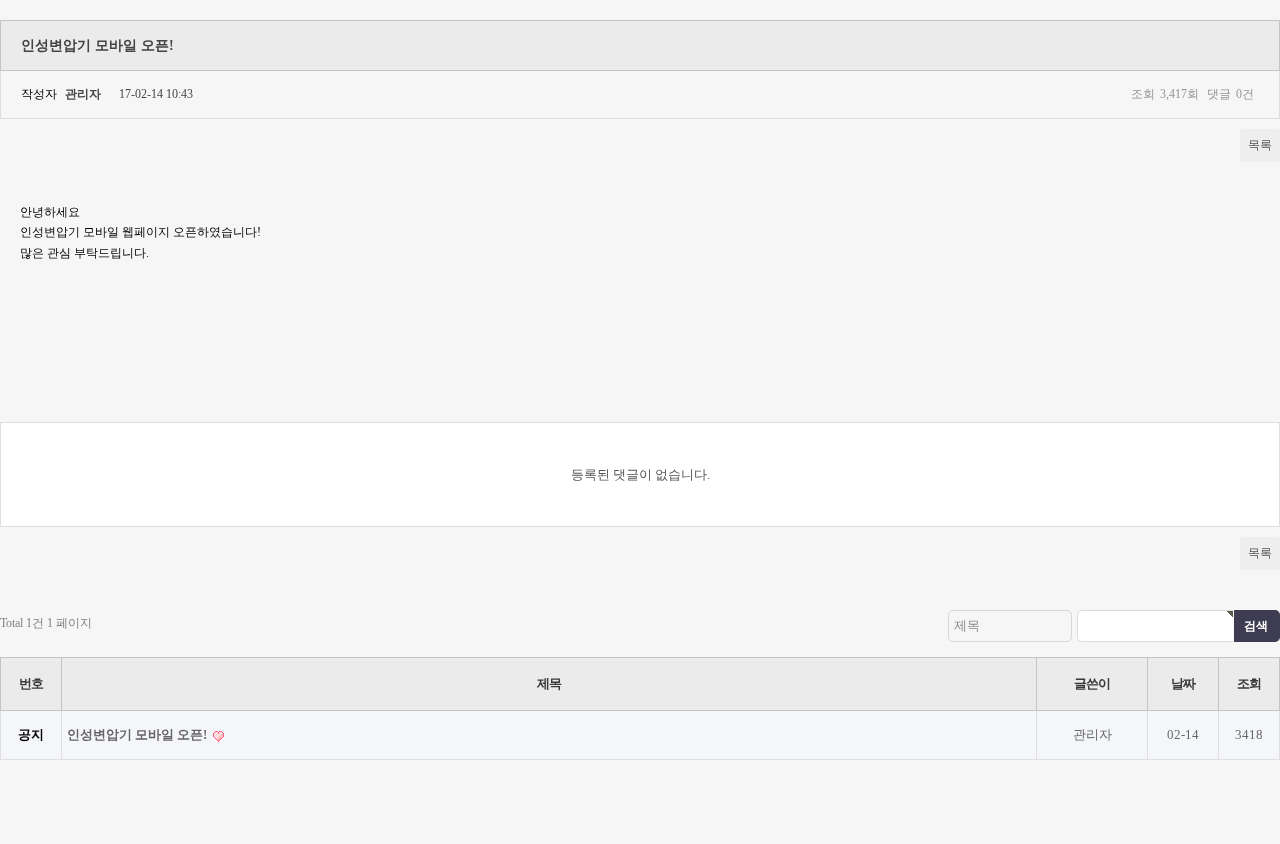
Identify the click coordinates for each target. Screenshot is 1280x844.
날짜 (1182, 683)
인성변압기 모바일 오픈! (138, 734)
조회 (1248, 683)
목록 (1260, 145)
